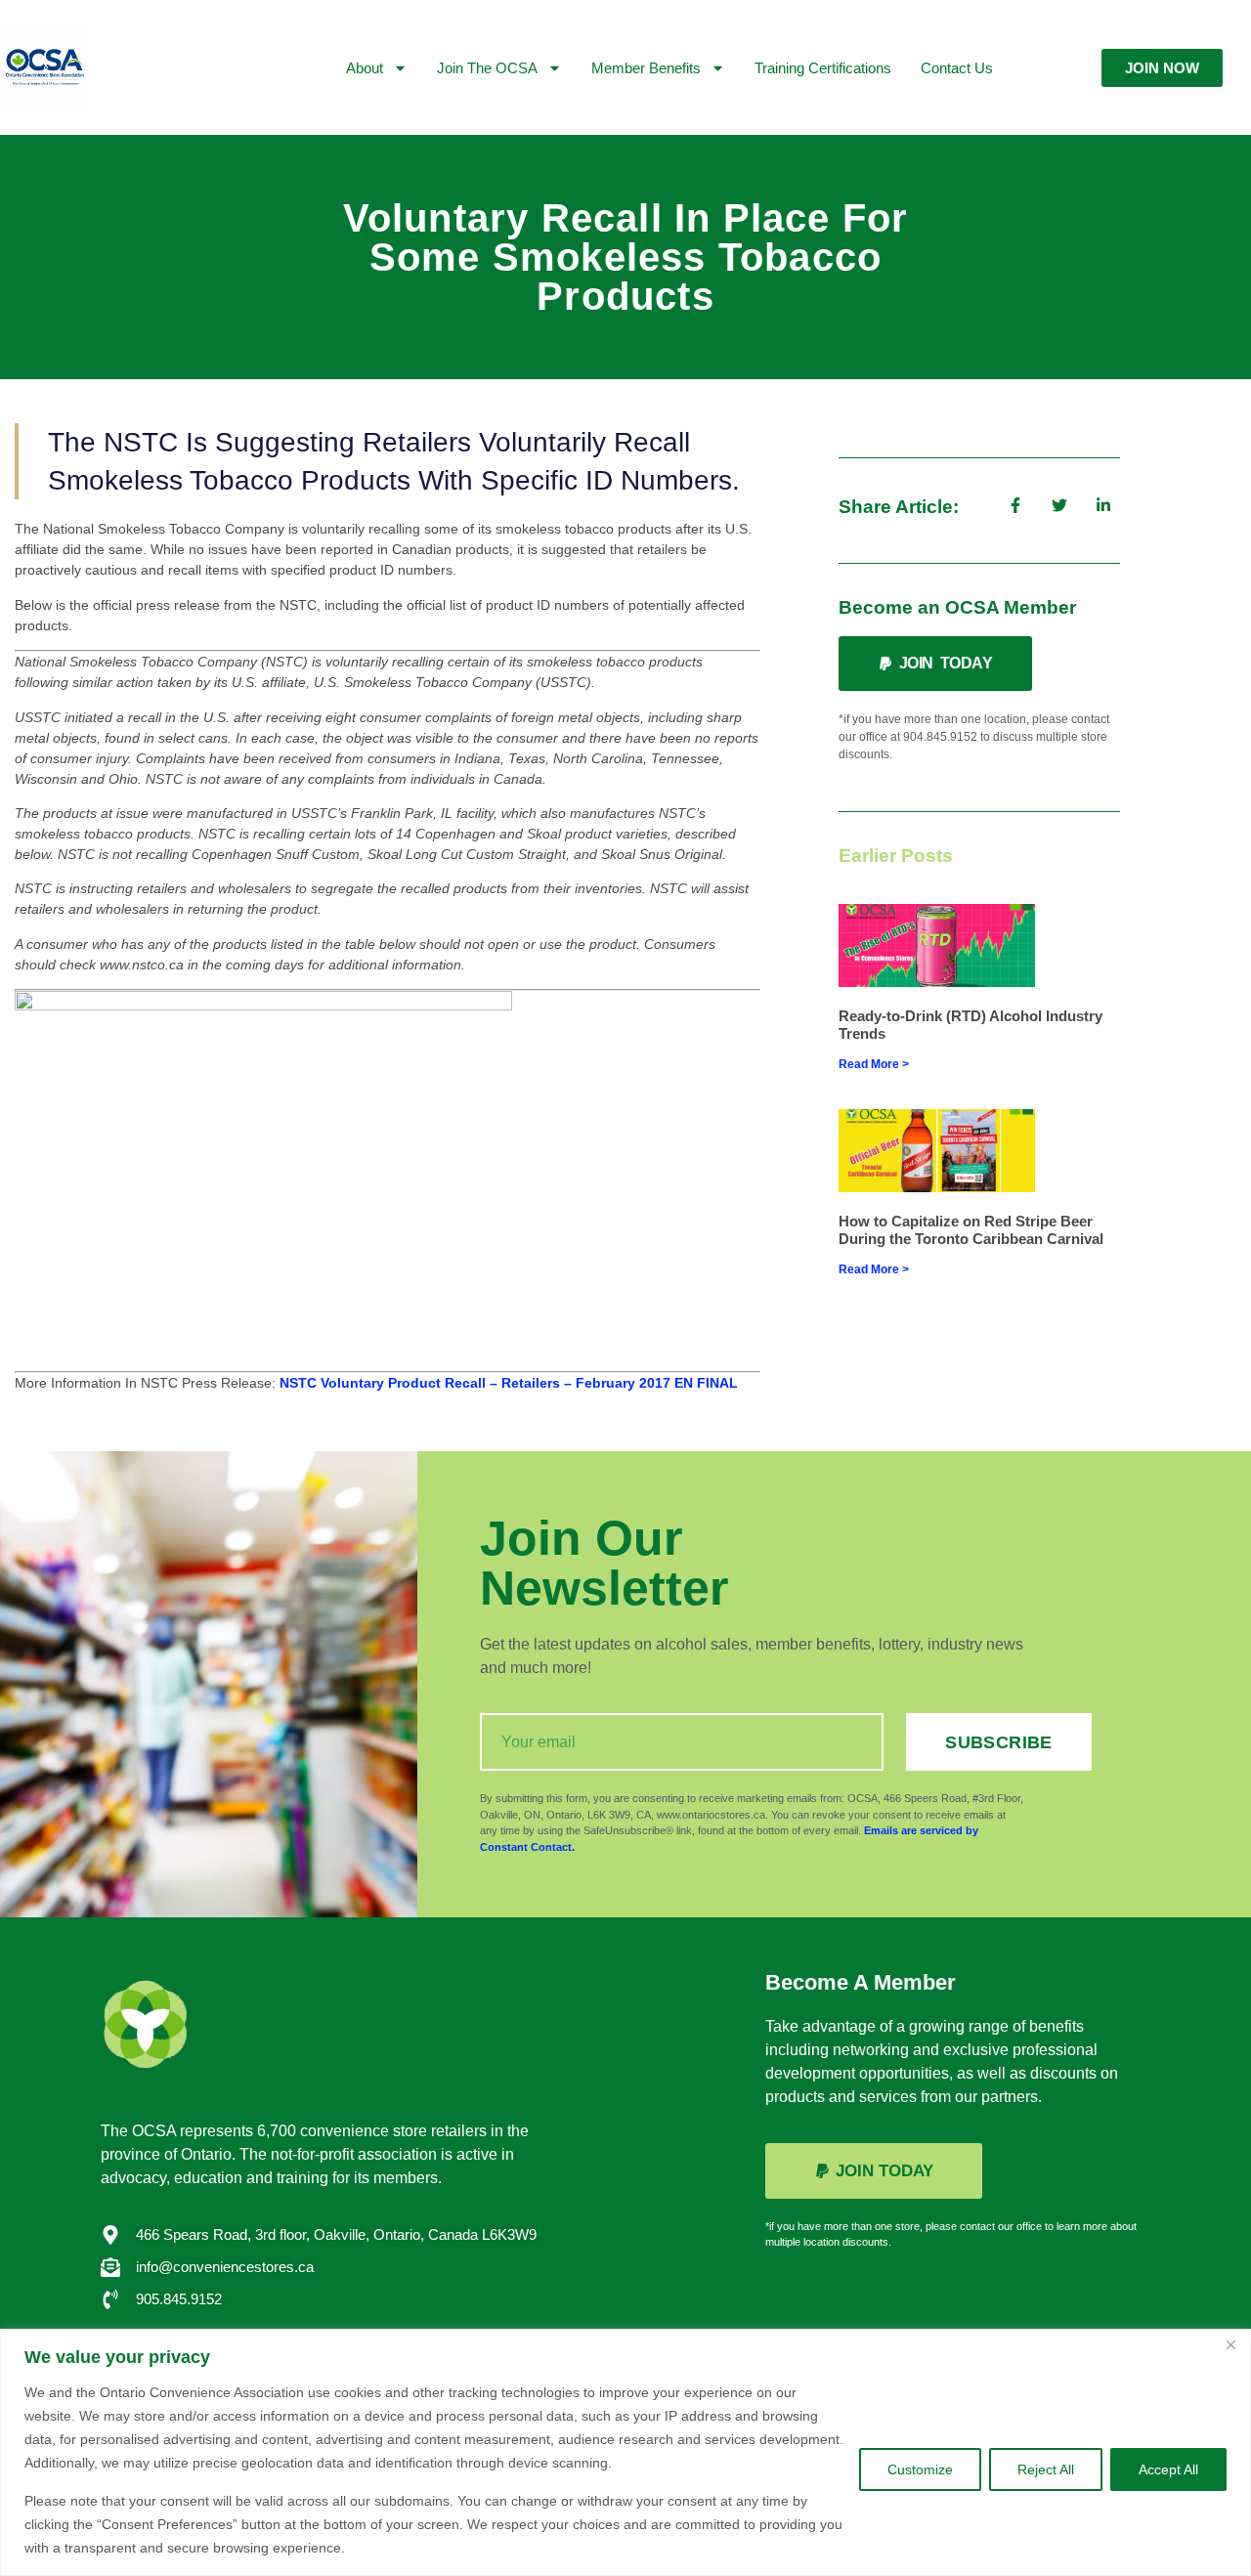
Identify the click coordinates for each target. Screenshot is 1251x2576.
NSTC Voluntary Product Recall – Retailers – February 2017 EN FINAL (509, 1383)
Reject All (1046, 2469)
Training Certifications (823, 68)
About (365, 68)
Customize (920, 2469)
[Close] (1230, 2345)
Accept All (1168, 2469)
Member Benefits (646, 68)
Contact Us (957, 68)
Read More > (874, 1064)
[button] (935, 664)
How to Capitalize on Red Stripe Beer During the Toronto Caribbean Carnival (971, 1230)
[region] (625, 2452)
